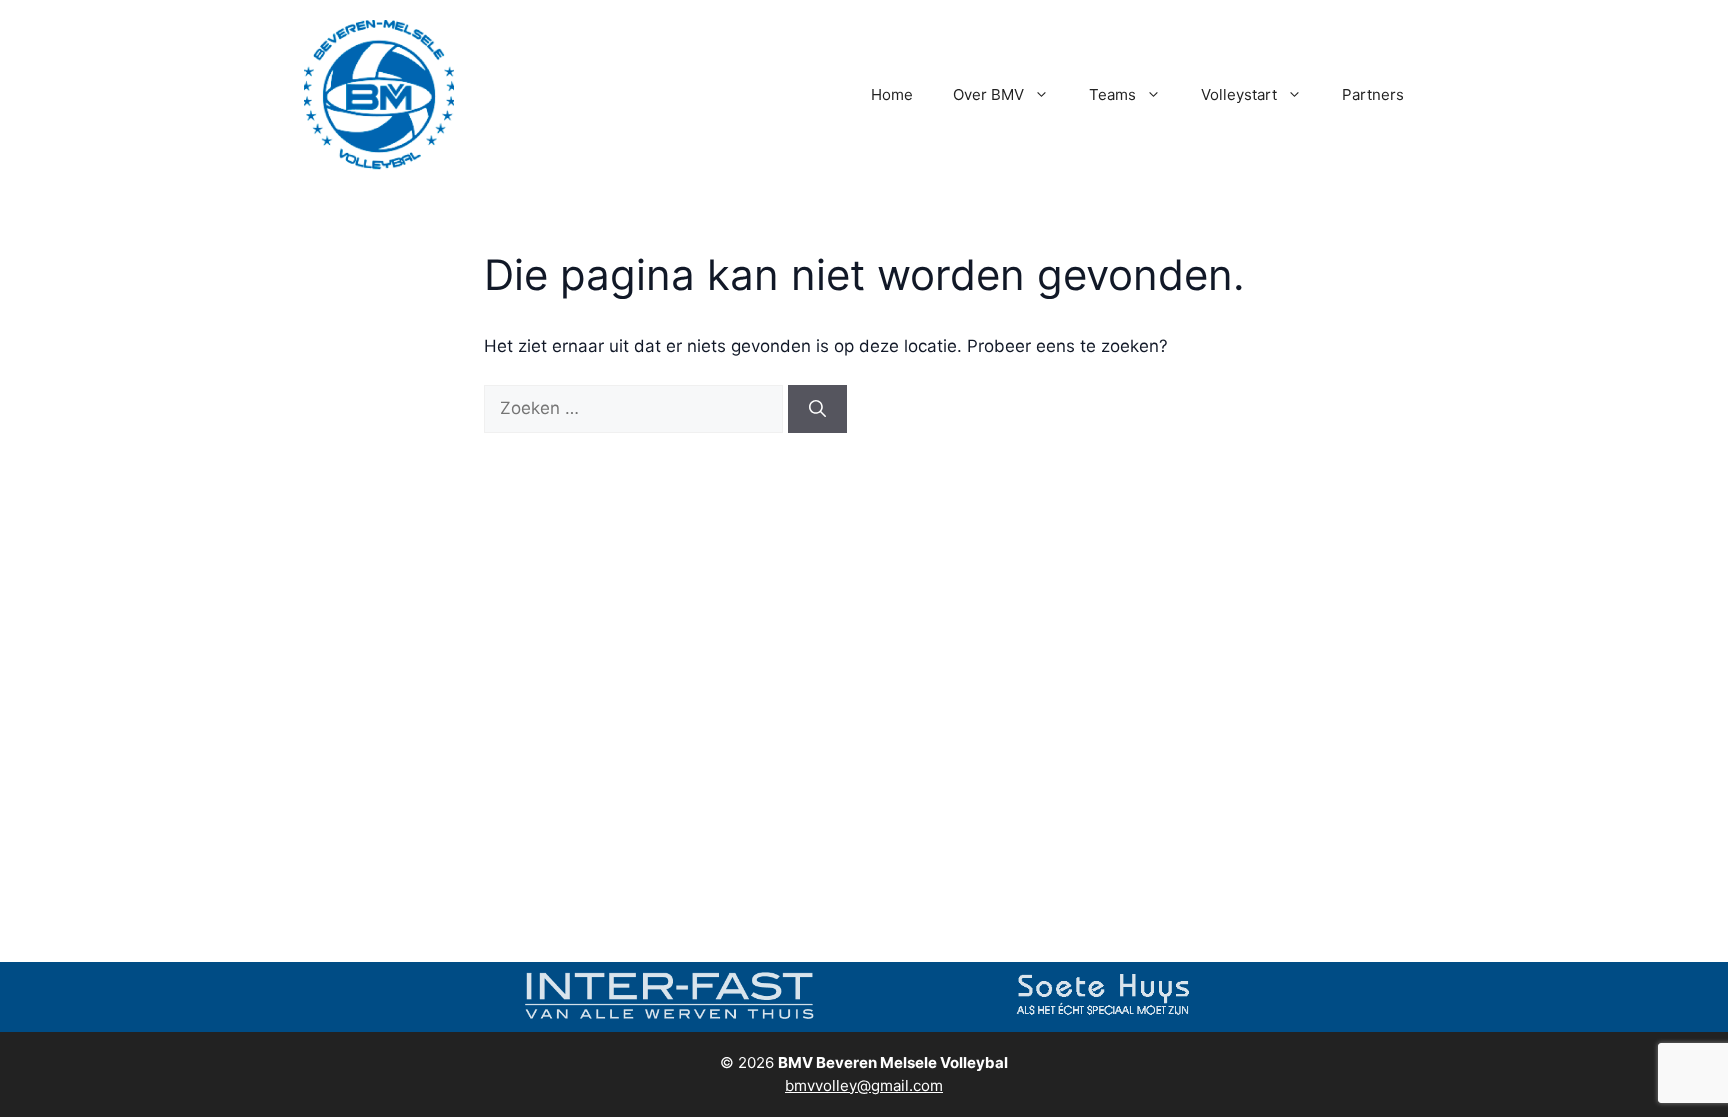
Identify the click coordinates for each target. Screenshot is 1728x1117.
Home (892, 94)
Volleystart (1239, 94)
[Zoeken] (817, 409)
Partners (1373, 94)
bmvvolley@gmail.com (864, 1085)
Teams (1112, 94)
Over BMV (988, 94)
